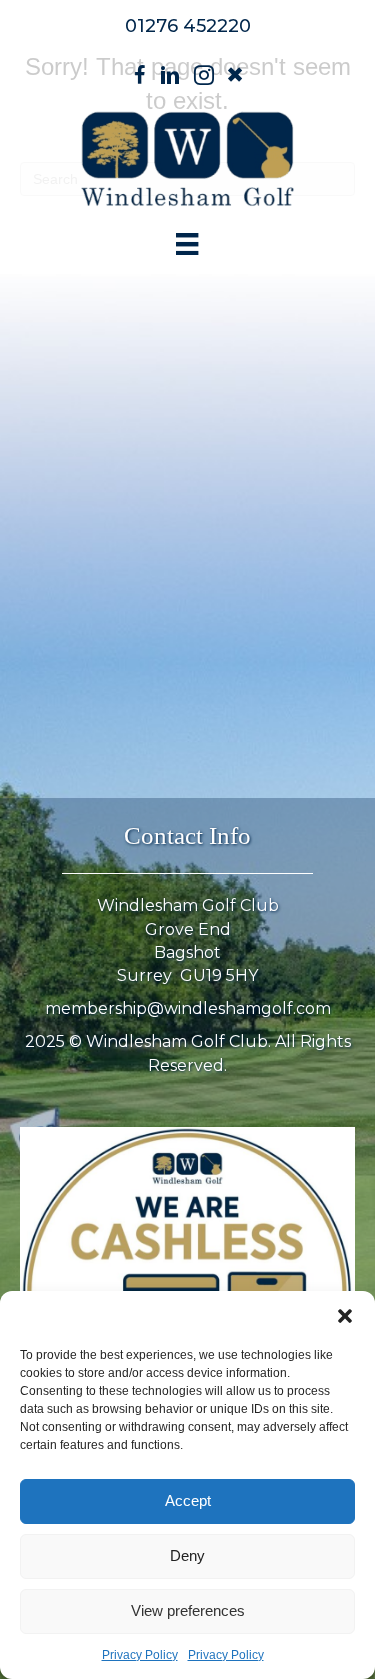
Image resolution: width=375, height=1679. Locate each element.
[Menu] (187, 244)
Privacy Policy (140, 1655)
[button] (345, 1316)
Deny (187, 1555)
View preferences (188, 1610)
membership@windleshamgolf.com (188, 1008)
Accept (188, 1500)
